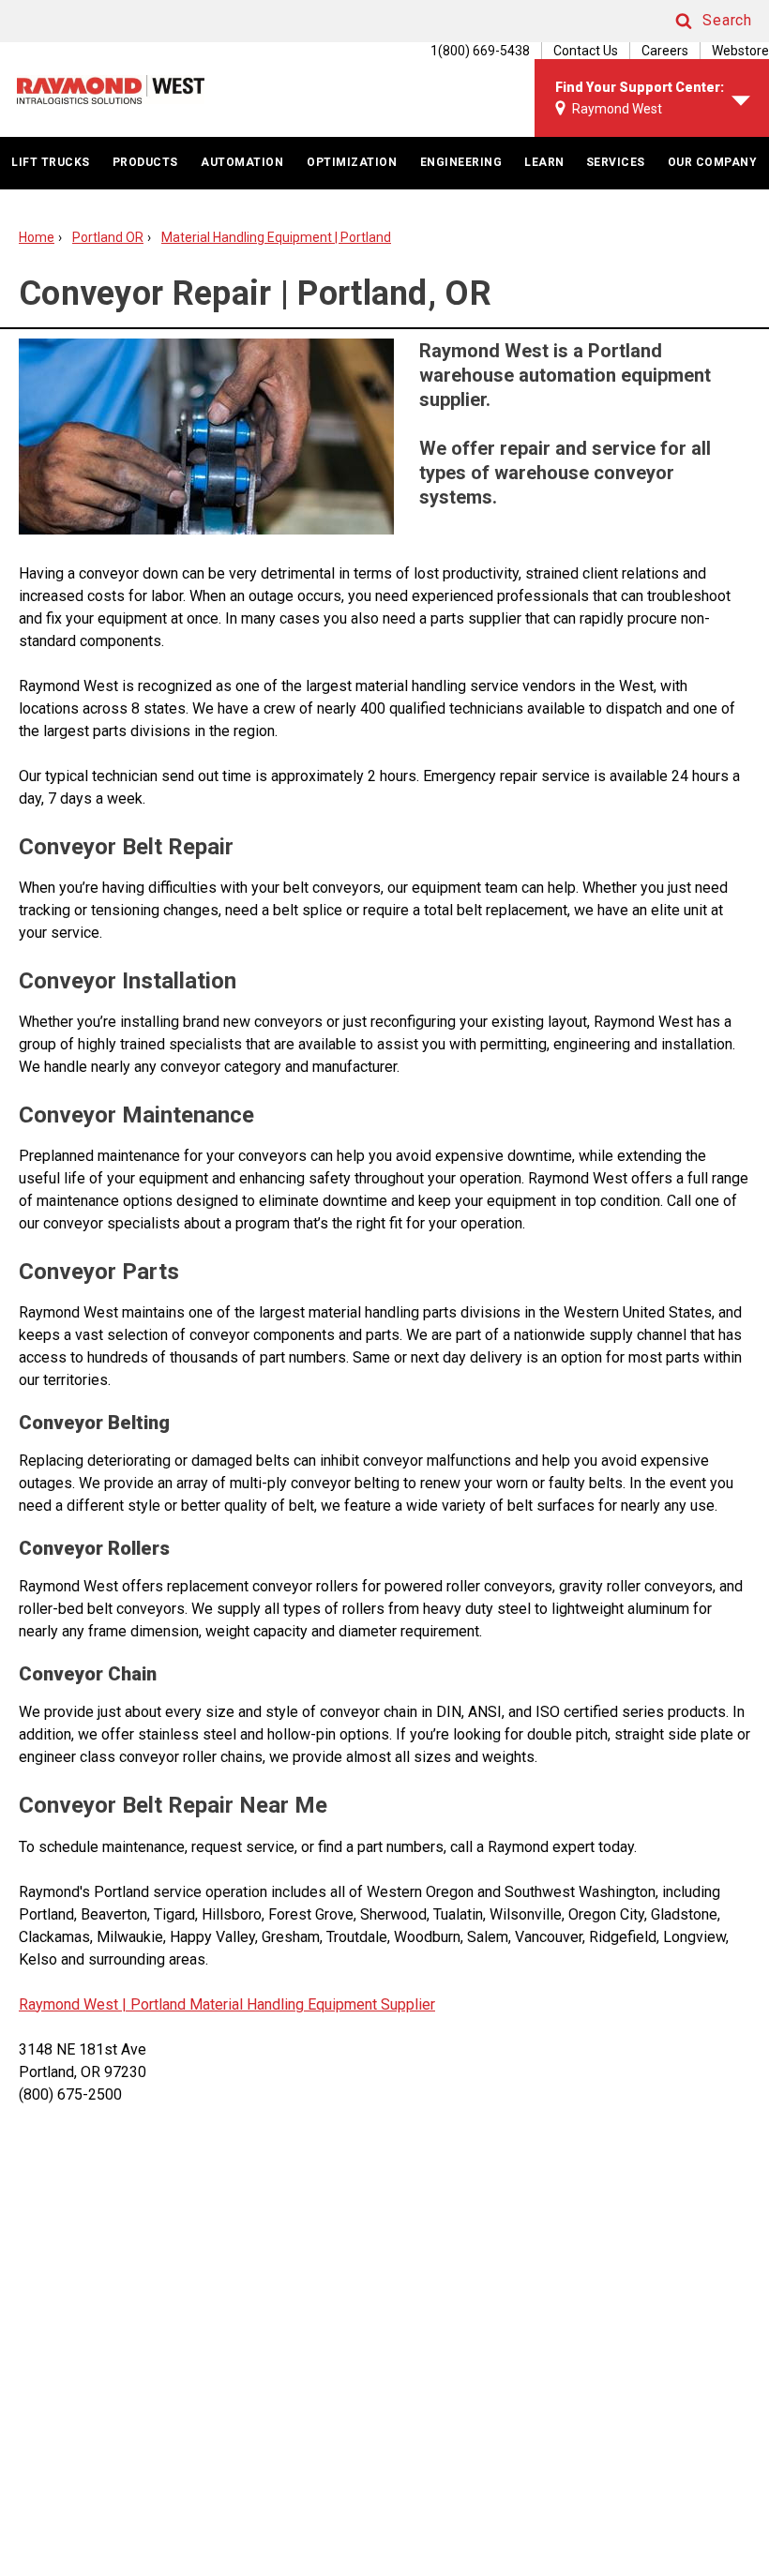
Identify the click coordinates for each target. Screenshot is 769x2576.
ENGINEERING (461, 162)
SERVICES (616, 162)
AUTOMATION (242, 162)
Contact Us (586, 51)
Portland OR (108, 237)
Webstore (740, 51)
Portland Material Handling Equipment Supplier (281, 2004)
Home (37, 237)
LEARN (544, 162)
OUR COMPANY (713, 162)
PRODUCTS (145, 162)
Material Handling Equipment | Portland (276, 237)
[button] (696, 21)
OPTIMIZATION (352, 162)
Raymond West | (73, 2004)
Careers (665, 51)
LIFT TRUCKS (51, 162)
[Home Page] (111, 90)
